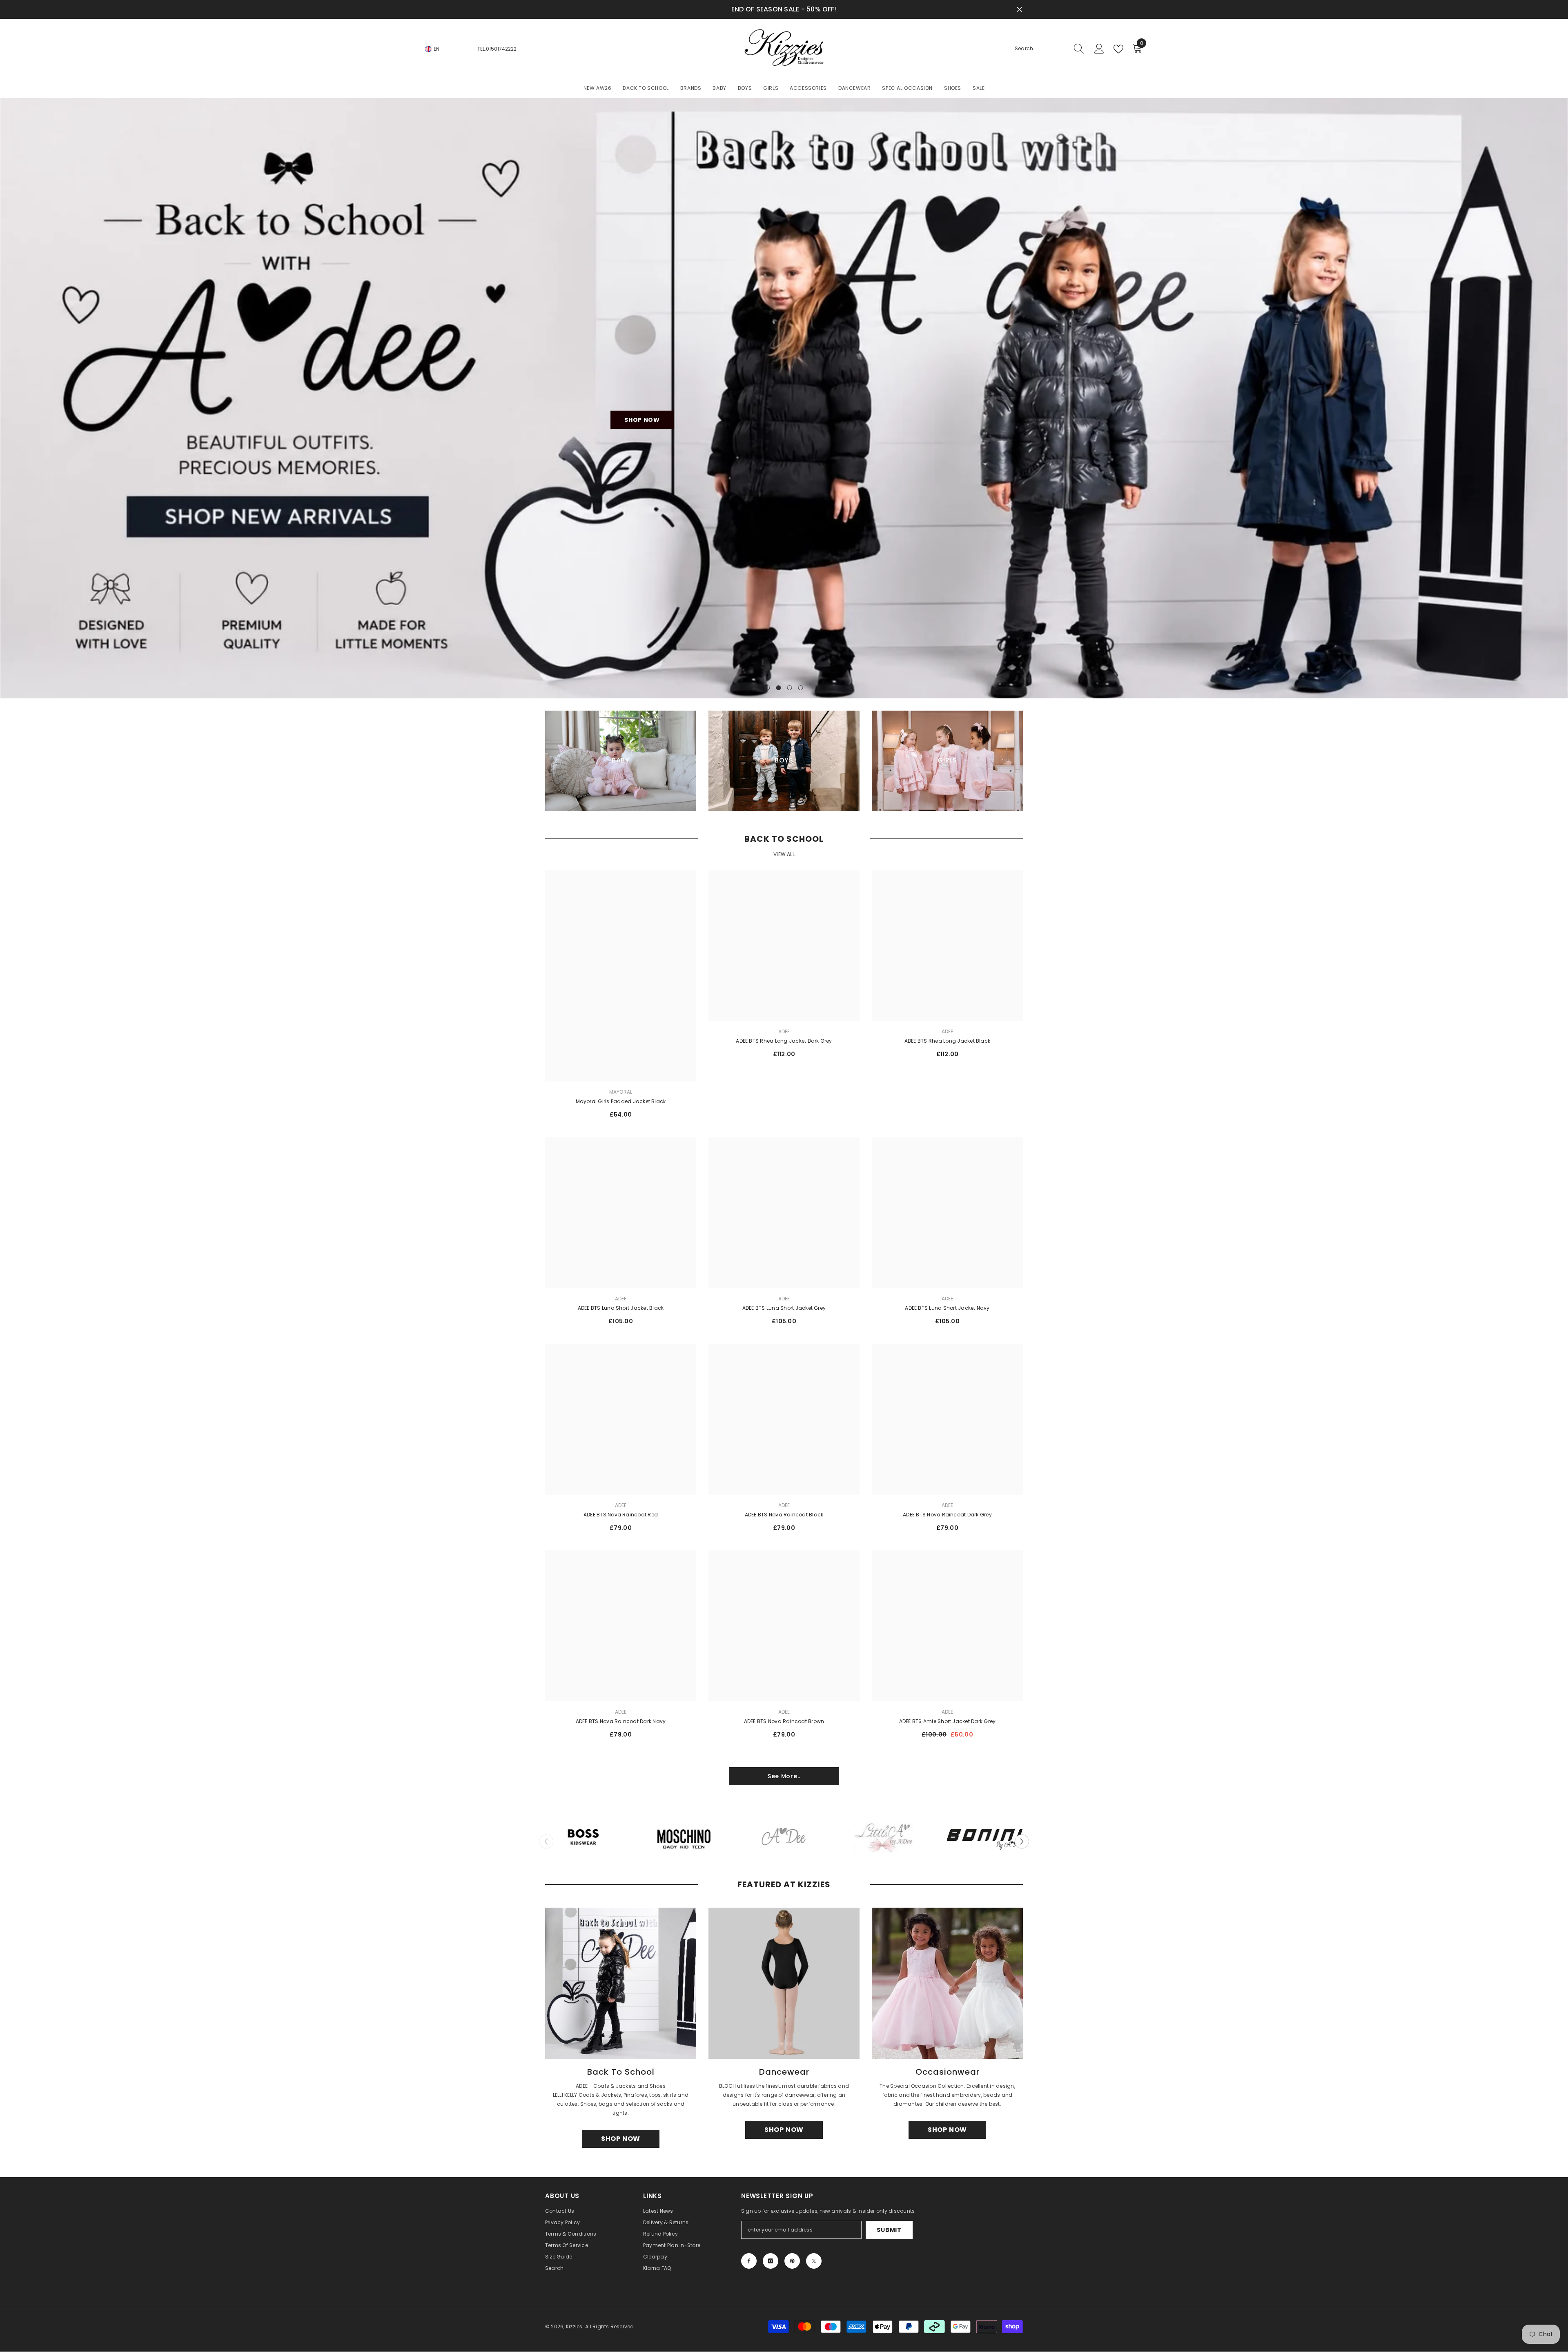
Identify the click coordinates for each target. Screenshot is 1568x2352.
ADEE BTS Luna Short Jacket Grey (784, 1308)
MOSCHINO (684, 1858)
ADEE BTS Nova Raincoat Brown (784, 1722)
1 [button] (768, 688)
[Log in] (1099, 49)
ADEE (784, 1032)
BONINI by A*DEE (985, 1858)
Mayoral (621, 1092)
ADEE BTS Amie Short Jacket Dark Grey (948, 1722)
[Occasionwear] (947, 1984)
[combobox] (1042, 49)
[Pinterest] (792, 2261)
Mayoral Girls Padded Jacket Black (621, 1102)
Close (1019, 10)
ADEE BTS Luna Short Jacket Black (621, 1308)
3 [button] (790, 688)
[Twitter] (814, 2261)
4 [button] (801, 688)
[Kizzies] (583, 1838)
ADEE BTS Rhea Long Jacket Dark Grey (784, 1041)
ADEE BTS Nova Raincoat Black (784, 1515)
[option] (784, 398)
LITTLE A (884, 1858)
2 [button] (779, 688)
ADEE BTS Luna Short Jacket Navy (947, 1308)
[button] (1022, 1842)
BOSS (583, 1858)
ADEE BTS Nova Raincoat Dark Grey (947, 1515)
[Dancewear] (784, 1984)
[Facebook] (749, 2261)
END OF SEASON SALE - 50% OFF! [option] (784, 9)
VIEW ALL (784, 855)
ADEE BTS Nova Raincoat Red (621, 1515)
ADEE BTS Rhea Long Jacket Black (947, 1041)
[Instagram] (771, 2261)
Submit (889, 2230)
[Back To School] (621, 1984)
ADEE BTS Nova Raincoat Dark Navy (621, 1722)
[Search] (1049, 49)
